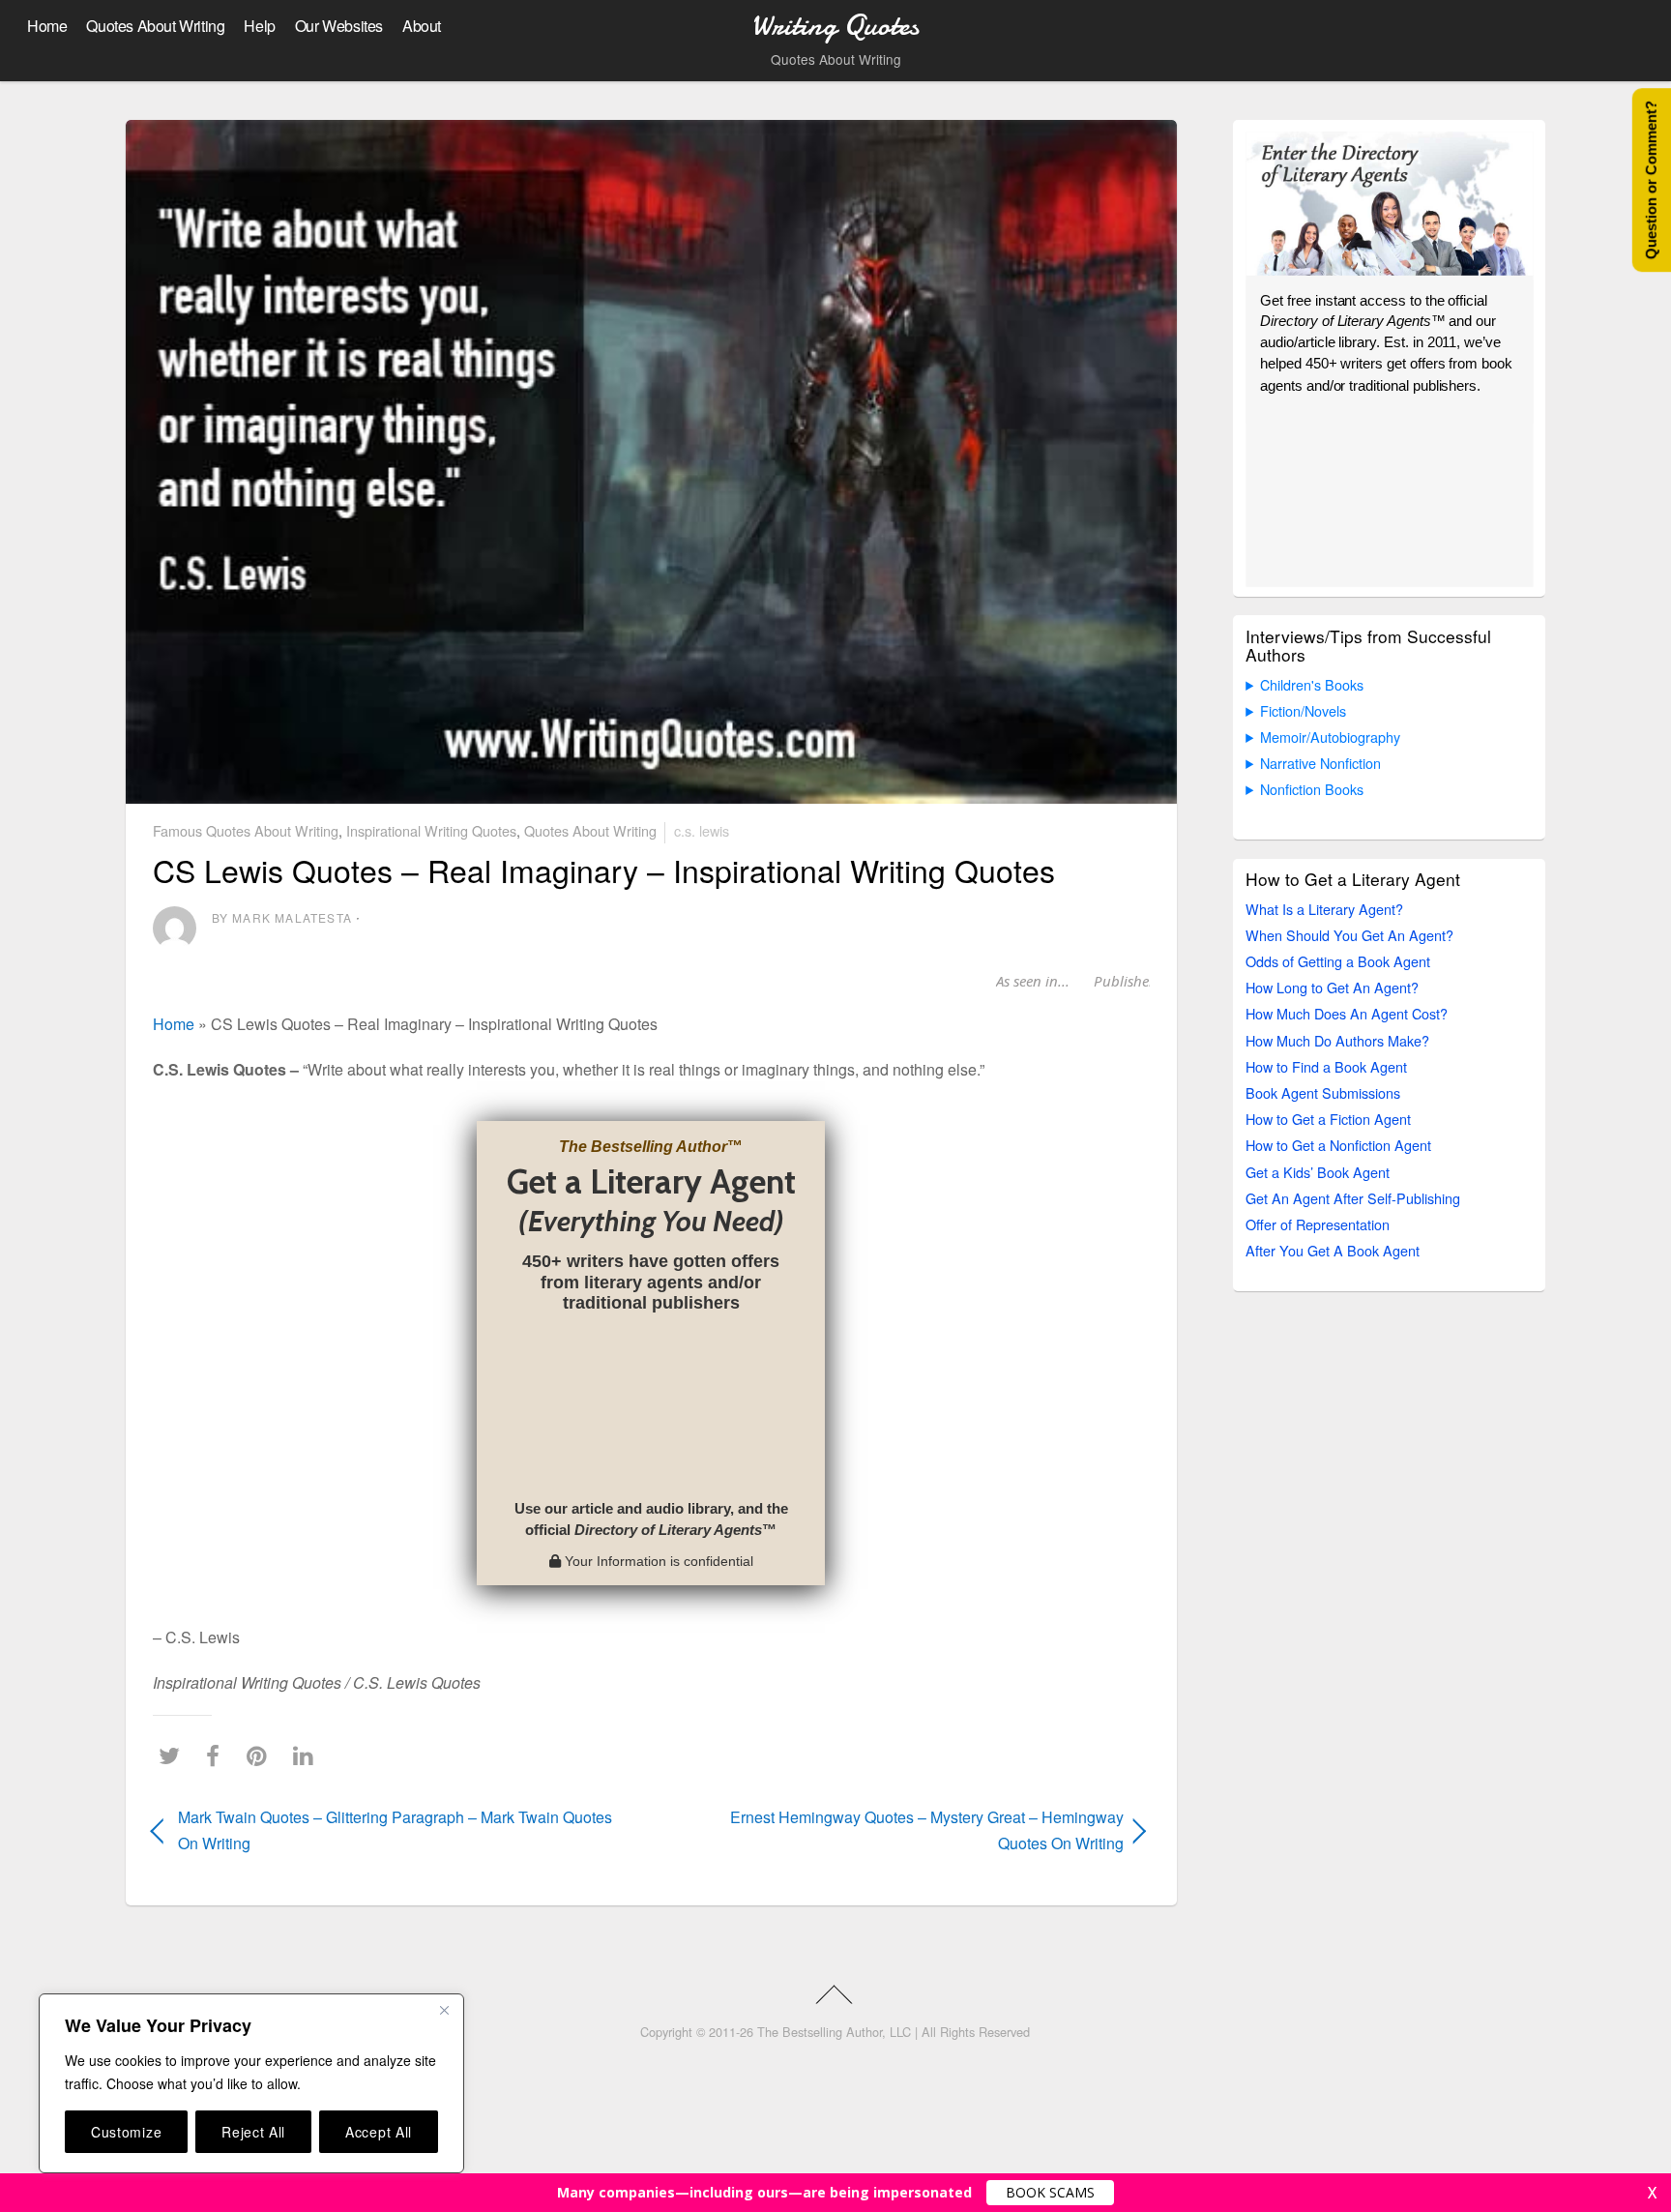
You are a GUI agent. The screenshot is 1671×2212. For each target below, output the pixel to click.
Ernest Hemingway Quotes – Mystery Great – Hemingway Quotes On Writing (902, 1830)
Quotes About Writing (155, 26)
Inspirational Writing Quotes (431, 830)
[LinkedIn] (308, 1755)
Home (47, 26)
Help (259, 26)
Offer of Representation (1318, 1224)
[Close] (444, 2010)
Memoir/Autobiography (1330, 737)
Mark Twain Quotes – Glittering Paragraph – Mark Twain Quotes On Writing (395, 1830)
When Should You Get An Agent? (1349, 935)
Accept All (379, 2132)
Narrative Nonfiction (1320, 763)
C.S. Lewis (702, 830)
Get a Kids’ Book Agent (1318, 1172)
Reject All (253, 2132)
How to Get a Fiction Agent (1328, 1119)
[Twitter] (174, 1755)
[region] (251, 2083)
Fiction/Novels (1303, 710)
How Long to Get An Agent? (1332, 987)
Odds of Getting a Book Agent (1338, 961)
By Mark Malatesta (282, 917)
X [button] (1652, 2193)
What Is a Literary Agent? (1324, 909)
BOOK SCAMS (1050, 2192)
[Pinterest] (262, 1755)
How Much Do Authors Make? (1337, 1040)
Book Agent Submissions (1323, 1092)
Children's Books (1312, 684)
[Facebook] (218, 1755)
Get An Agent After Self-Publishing (1353, 1198)
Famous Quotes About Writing (246, 830)
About (422, 26)
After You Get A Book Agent (1333, 1250)
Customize (126, 2132)
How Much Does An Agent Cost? (1347, 1013)
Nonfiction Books (1312, 789)
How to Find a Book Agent (1326, 1066)
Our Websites (339, 26)
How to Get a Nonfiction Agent (1338, 1145)
